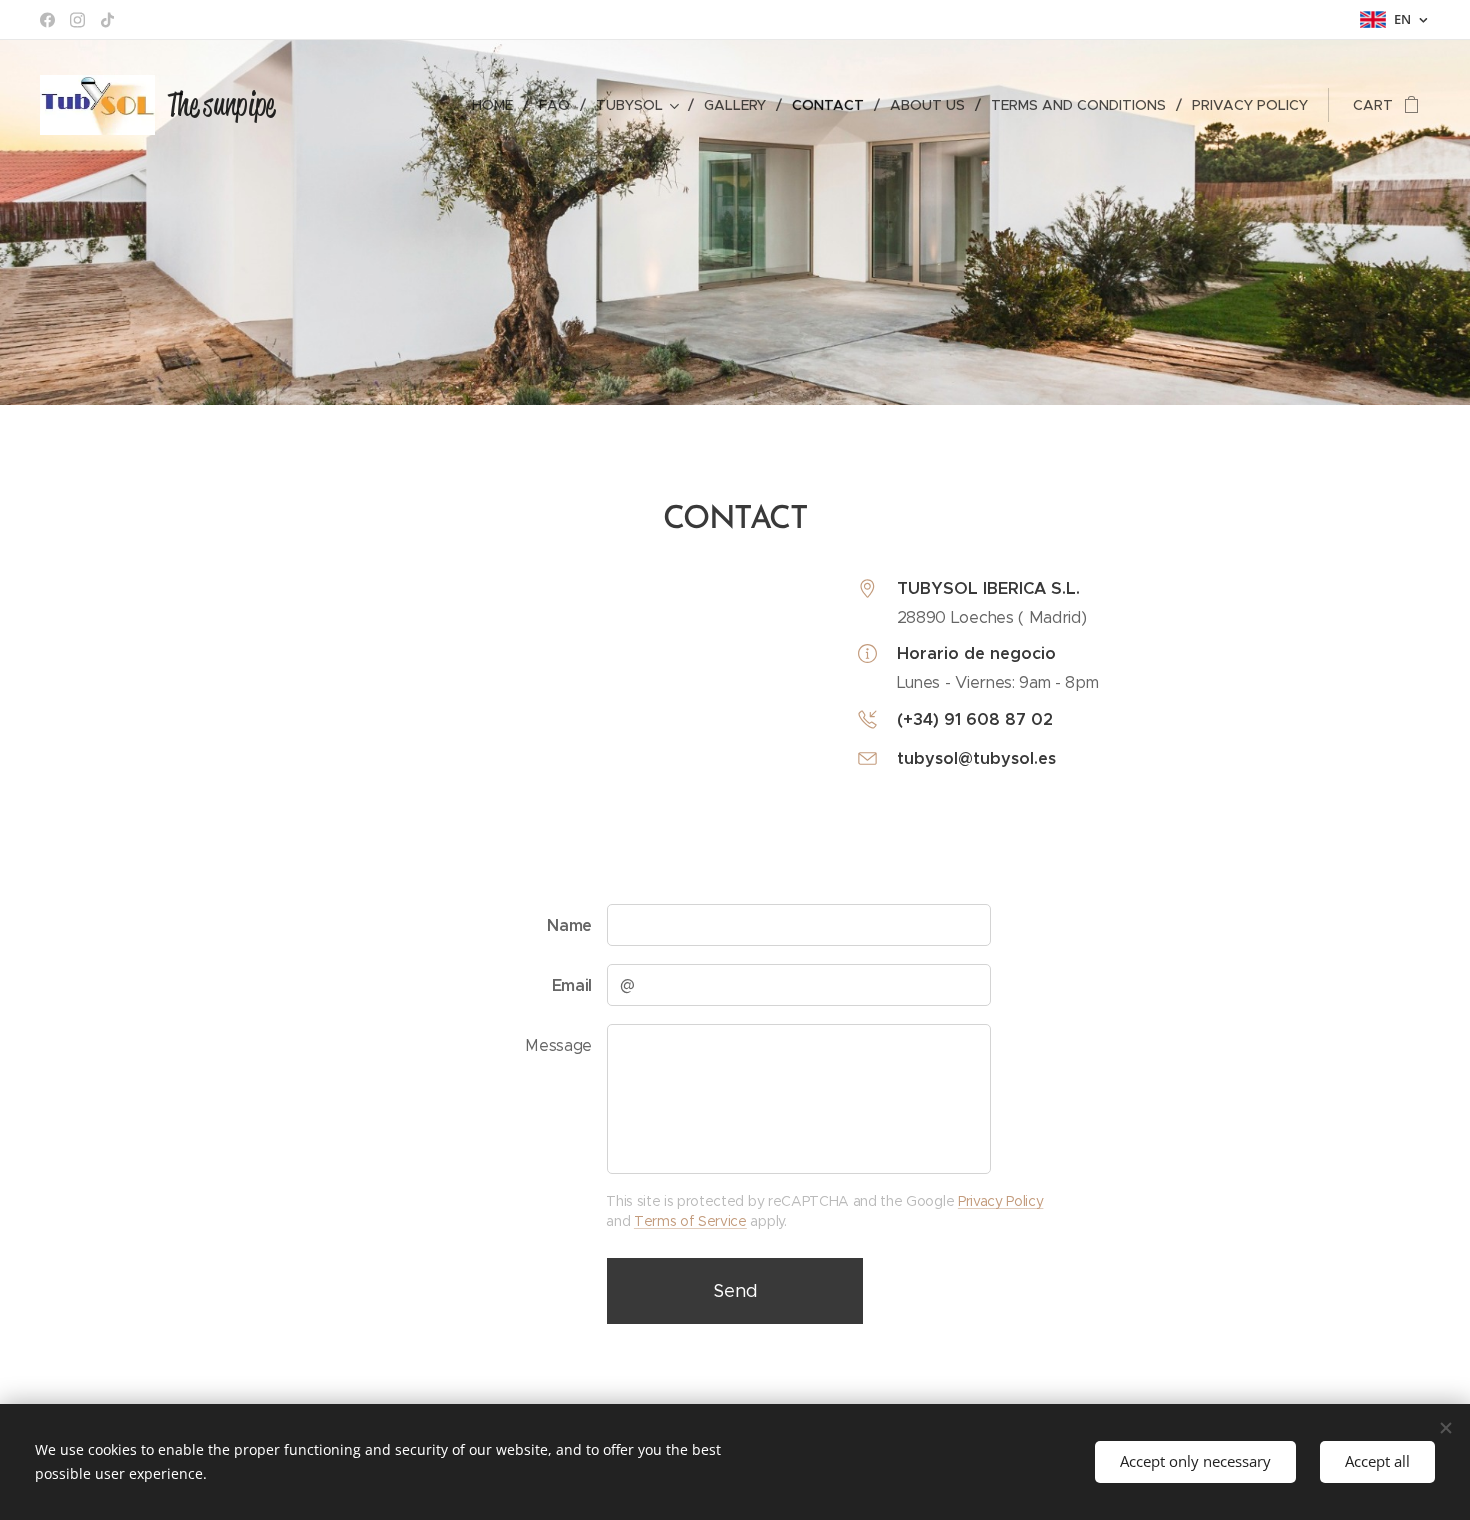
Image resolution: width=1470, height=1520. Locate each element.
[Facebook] (47, 20)
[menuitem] (498, 105)
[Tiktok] (107, 20)
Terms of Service (690, 1221)
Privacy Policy (1001, 1201)
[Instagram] (77, 20)
